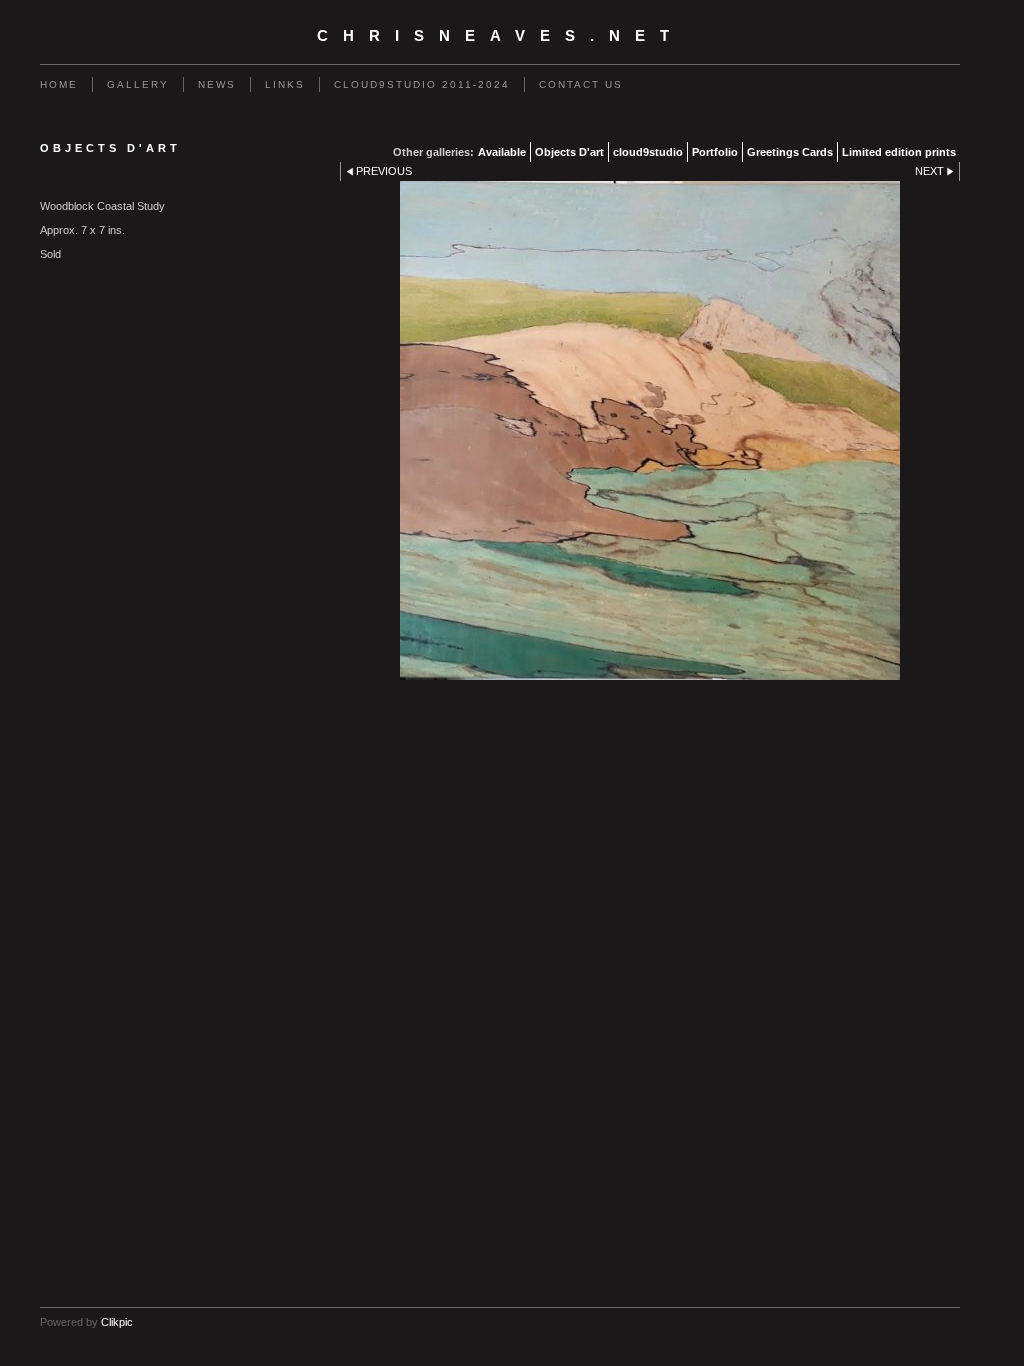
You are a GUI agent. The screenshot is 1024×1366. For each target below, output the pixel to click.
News (217, 84)
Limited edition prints (899, 152)
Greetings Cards (790, 152)
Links (285, 84)
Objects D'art (569, 152)
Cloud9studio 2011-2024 (422, 84)
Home (59, 84)
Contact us (581, 84)
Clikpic (117, 1322)
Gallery (138, 84)
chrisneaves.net (500, 36)
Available (502, 152)
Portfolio (715, 152)
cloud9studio (648, 152)
